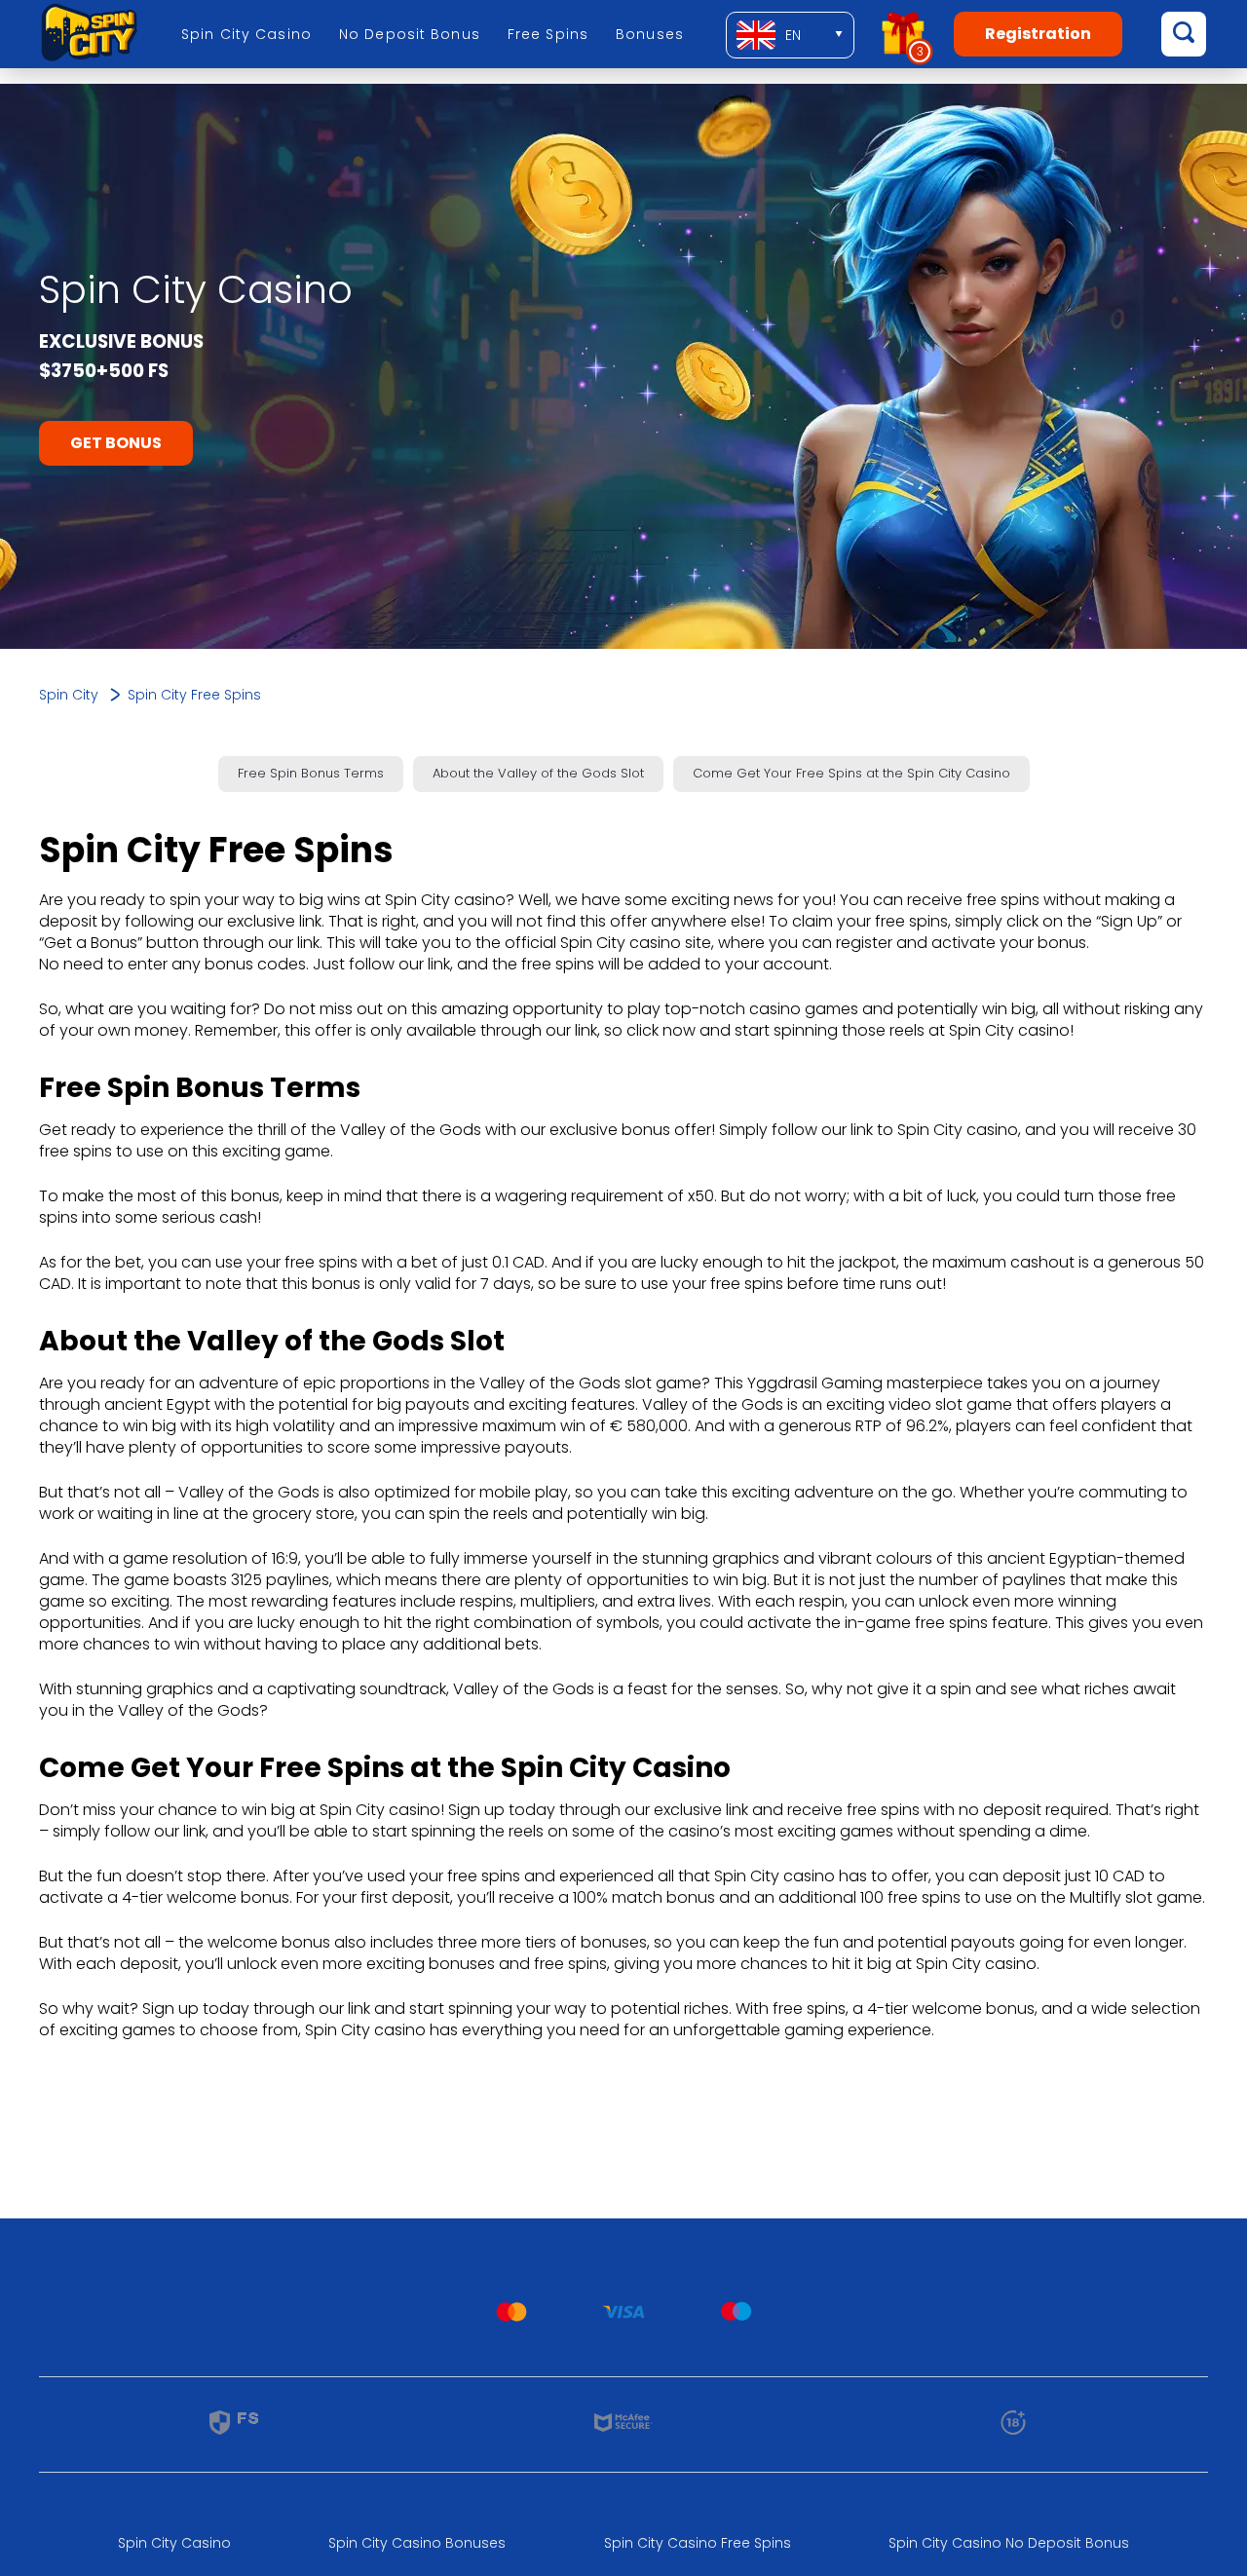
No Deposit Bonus (410, 34)
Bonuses (650, 34)
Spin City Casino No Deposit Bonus (1009, 2543)
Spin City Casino (246, 34)
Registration (1038, 34)
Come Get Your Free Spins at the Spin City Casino (851, 773)
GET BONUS (116, 443)
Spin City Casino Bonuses (417, 2543)
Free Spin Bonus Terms (311, 773)
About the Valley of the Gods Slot (538, 773)
